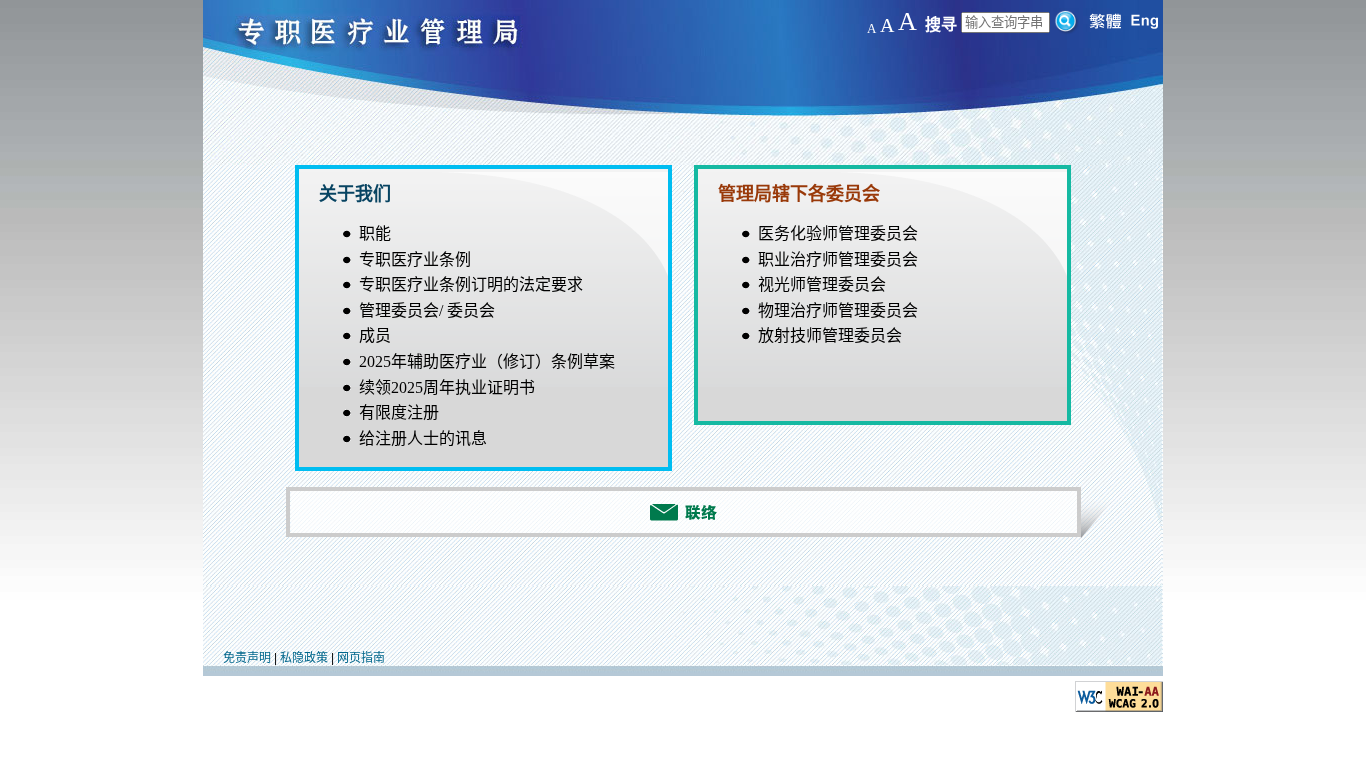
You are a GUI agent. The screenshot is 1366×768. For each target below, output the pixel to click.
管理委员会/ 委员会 (427, 310)
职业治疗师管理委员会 (838, 259)
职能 (375, 233)
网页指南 (361, 658)
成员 (375, 335)
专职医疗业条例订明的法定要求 (471, 284)
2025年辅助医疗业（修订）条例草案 (487, 361)
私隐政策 (304, 658)
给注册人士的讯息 (423, 438)
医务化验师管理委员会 (838, 233)
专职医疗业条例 (415, 259)
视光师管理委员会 (822, 284)
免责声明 (247, 658)
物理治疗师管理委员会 (838, 310)
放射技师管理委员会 (830, 335)
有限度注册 (399, 412)
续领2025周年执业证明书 (447, 387)
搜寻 (941, 24)
